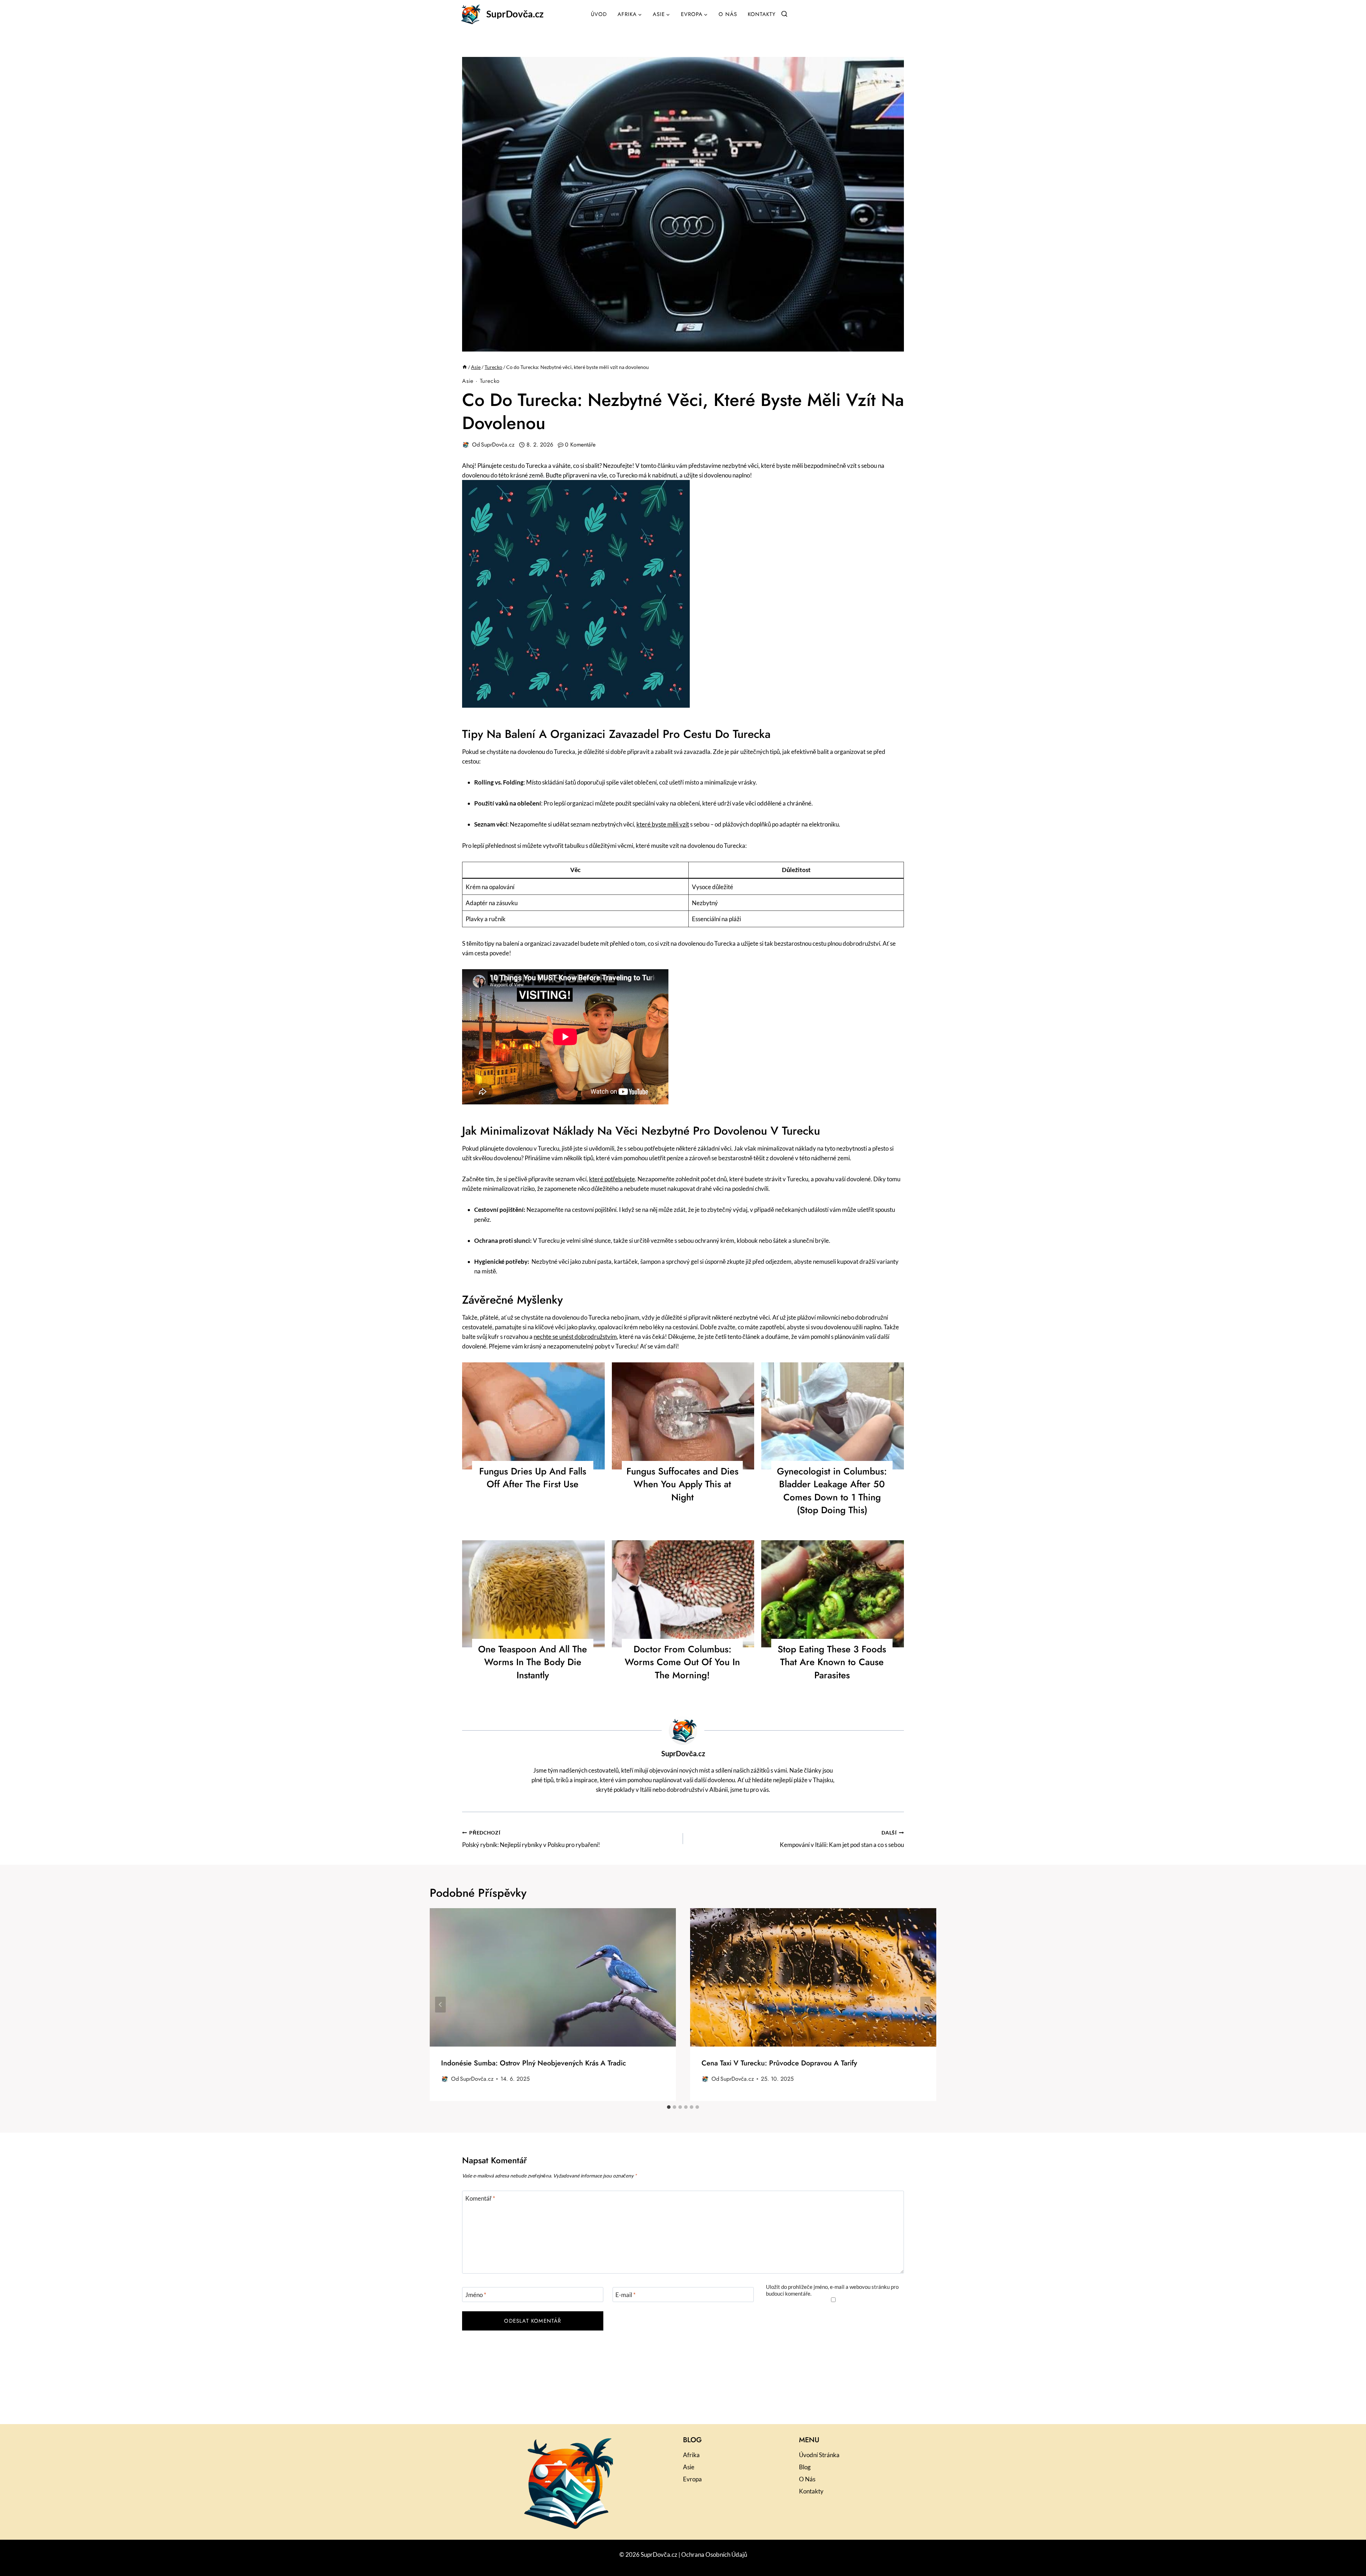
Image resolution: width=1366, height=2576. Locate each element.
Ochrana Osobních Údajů (714, 2554)
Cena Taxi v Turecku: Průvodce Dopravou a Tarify (779, 2063)
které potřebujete (612, 1179)
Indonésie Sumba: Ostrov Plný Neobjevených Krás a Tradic (534, 2063)
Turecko (490, 381)
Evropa (692, 2479)
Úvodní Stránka (819, 2455)
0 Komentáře (580, 445)
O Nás (728, 14)
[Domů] (465, 367)
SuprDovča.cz (498, 445)
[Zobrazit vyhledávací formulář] (784, 14)
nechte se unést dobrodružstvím (575, 1337)
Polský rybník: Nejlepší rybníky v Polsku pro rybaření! (531, 1839)
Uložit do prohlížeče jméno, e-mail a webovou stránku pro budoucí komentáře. (832, 2290)
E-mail (626, 2295)
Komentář (480, 2198)
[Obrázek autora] (466, 445)
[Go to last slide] (440, 2004)
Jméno (476, 2295)
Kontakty (762, 14)
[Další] (926, 2004)
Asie (468, 381)
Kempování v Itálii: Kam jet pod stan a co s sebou (842, 1839)
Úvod (599, 14)
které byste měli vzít (663, 824)
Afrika (691, 2455)
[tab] (669, 2107)
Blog (805, 2467)
